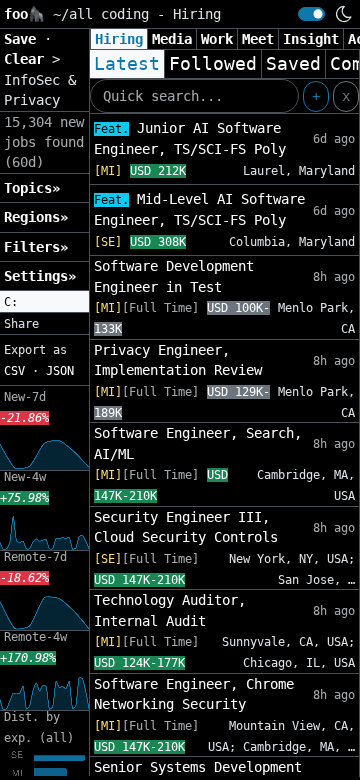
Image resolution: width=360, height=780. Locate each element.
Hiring (119, 39)
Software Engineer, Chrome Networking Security (194, 694)
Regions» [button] (36, 217)
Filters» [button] (36, 247)
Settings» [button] (40, 276)
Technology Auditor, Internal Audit (170, 610)
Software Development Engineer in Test (174, 276)
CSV (14, 371)
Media (172, 39)
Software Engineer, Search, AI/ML (198, 443)
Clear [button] (28, 59)
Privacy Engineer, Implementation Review (178, 360)
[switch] (311, 14)
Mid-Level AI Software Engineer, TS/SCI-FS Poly (199, 209)
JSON (60, 371)
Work (217, 39)
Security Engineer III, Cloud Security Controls (186, 527)
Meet (258, 39)
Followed (213, 64)
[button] (44, 302)
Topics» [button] (32, 188)
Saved (293, 64)
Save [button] (24, 39)
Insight (311, 39)
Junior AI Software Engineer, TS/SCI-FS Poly (190, 138)
